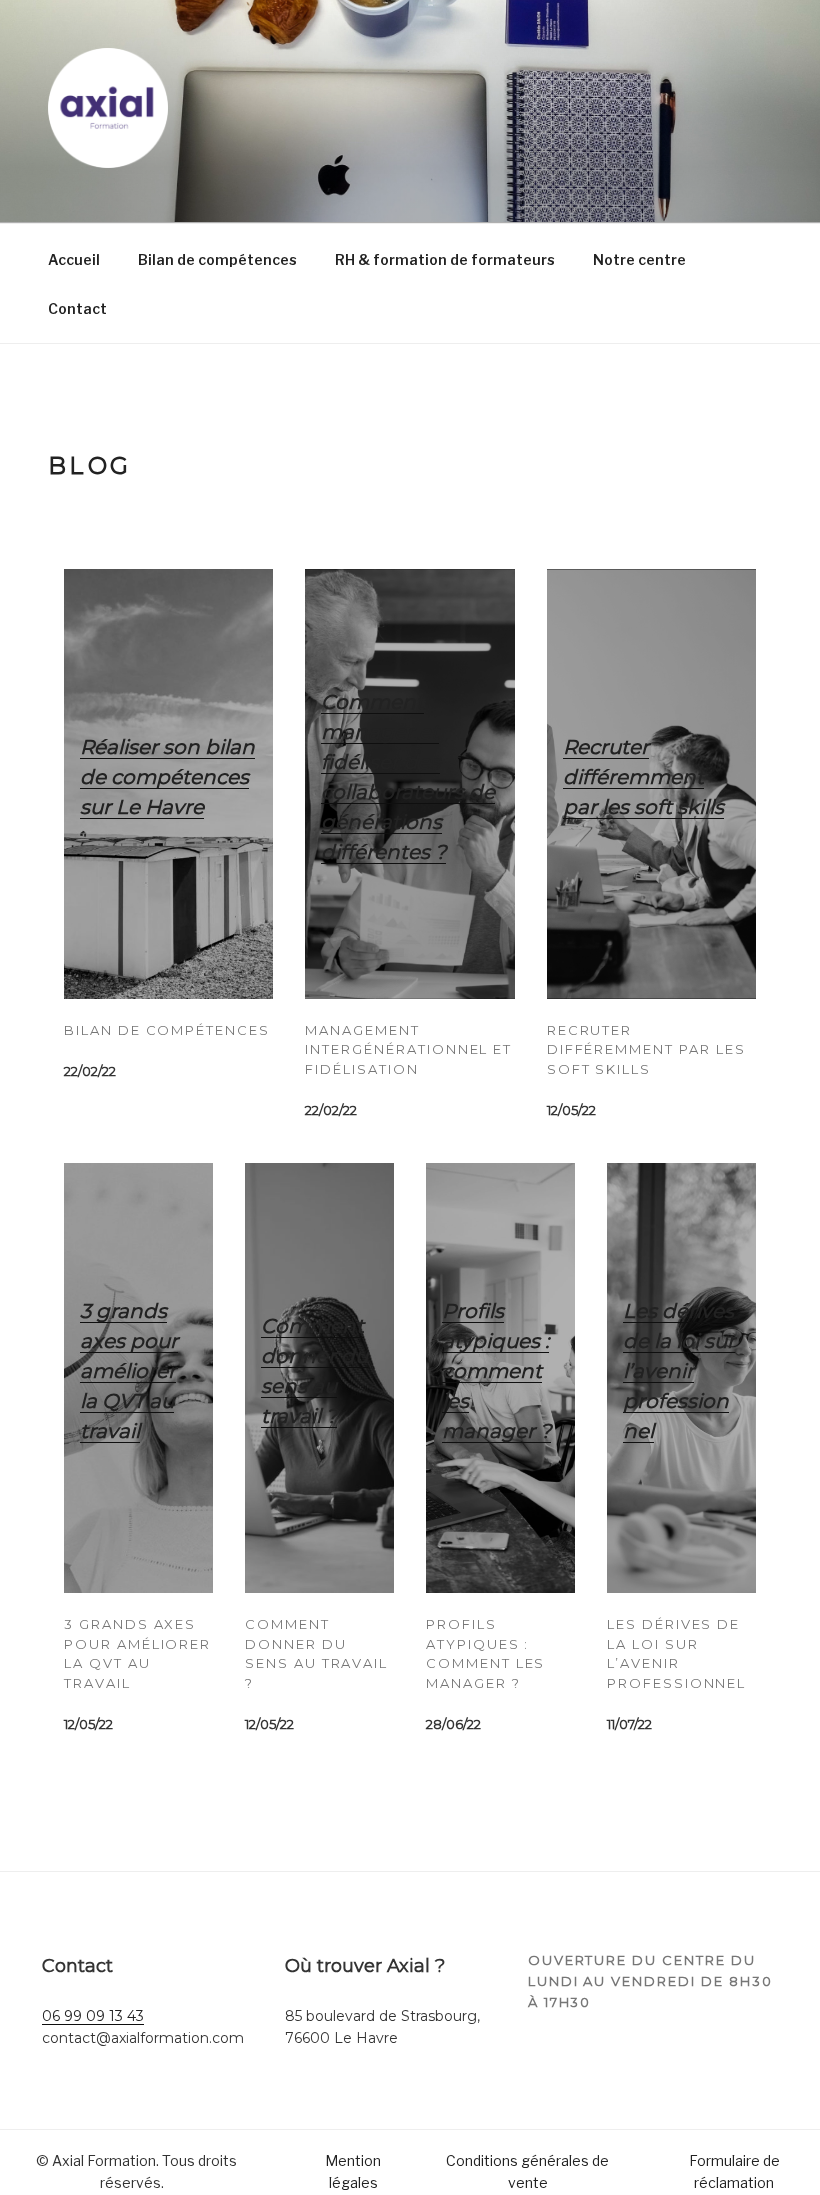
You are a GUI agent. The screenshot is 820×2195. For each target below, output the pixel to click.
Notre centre (639, 259)
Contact (77, 308)
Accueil (74, 259)
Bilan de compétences (217, 259)
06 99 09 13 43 (93, 2016)
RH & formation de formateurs (445, 259)
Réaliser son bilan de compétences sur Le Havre (167, 777)
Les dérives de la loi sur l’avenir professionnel (679, 1371)
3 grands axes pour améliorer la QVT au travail (129, 1371)
